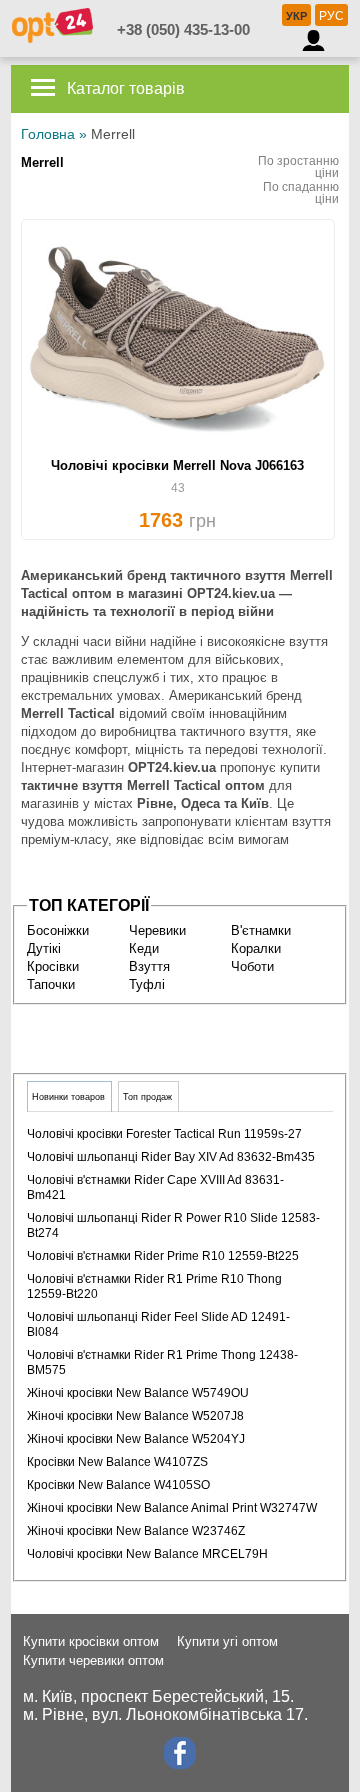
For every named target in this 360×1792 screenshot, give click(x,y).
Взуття (149, 966)
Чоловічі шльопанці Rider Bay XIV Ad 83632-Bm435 (171, 1157)
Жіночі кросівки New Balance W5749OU (138, 1393)
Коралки (256, 948)
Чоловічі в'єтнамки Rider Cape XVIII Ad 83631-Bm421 (155, 1187)
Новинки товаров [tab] (68, 1097)
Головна (48, 134)
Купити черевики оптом (93, 1660)
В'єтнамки (261, 930)
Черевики (157, 930)
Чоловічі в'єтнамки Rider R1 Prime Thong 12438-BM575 (162, 1362)
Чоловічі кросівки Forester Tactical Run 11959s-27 (164, 1134)
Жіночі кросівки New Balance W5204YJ (136, 1439)
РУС (331, 16)
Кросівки (53, 966)
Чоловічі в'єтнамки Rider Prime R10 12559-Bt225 (163, 1256)
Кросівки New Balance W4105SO (118, 1485)
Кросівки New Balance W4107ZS (117, 1462)
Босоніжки (58, 930)
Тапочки (51, 984)
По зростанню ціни (298, 167)
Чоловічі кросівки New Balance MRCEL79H (147, 1554)
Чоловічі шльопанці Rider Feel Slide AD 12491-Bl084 (158, 1324)
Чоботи (252, 966)
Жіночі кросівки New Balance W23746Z (136, 1531)
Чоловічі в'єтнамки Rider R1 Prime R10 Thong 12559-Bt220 (154, 1286)
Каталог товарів (124, 88)
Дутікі (44, 948)
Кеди (144, 948)
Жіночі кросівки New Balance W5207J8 (135, 1416)
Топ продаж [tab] (147, 1097)
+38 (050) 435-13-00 (183, 29)
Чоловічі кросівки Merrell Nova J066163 (177, 465)
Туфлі (147, 984)
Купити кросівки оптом (91, 1641)
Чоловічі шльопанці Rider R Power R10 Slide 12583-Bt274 (173, 1225)
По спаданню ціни (301, 193)
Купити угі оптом (227, 1641)
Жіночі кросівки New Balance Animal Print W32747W (172, 1508)
